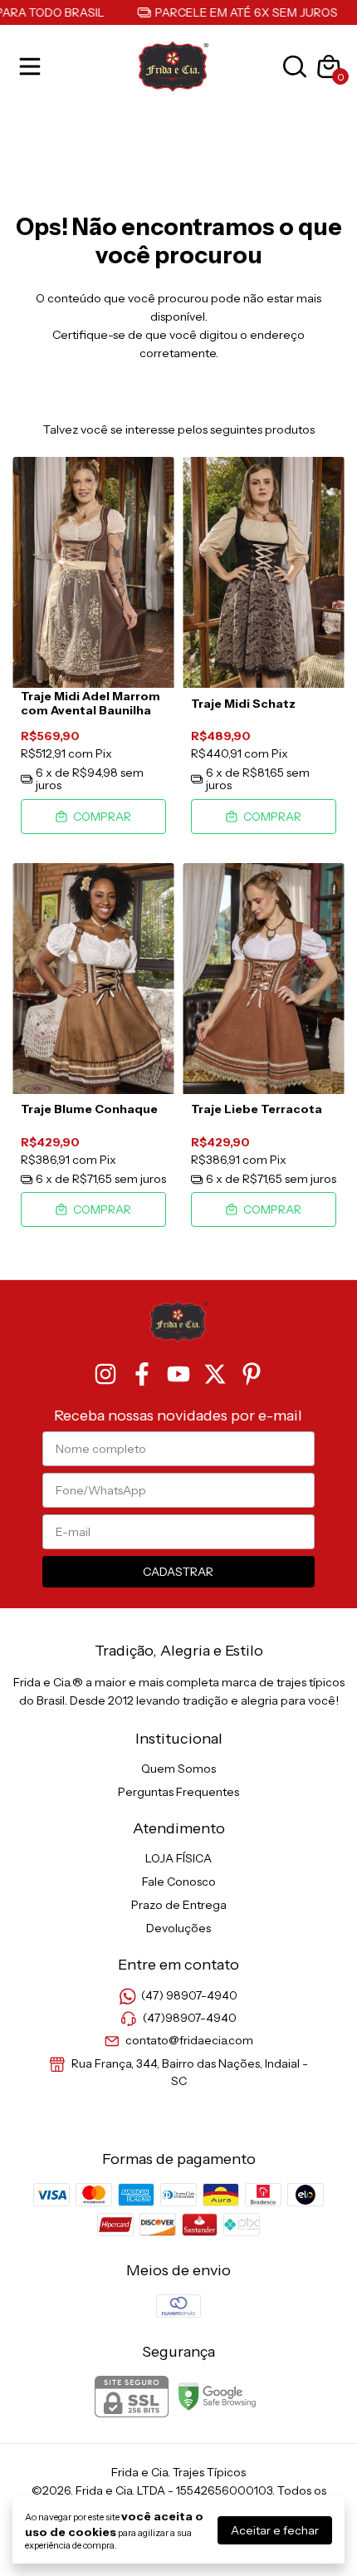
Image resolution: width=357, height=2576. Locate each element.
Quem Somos (178, 1769)
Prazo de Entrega (179, 1905)
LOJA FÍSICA (178, 1858)
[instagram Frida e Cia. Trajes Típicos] (105, 1374)
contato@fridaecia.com (189, 2041)
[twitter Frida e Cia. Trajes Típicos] (215, 1374)
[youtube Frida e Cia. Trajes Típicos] (178, 1374)
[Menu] (33, 66)
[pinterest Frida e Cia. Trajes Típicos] (252, 1374)
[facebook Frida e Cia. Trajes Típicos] (142, 1374)
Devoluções (178, 1928)
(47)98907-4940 (190, 2018)
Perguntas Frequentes (178, 1792)
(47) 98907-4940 (189, 1995)
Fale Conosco (179, 1882)
